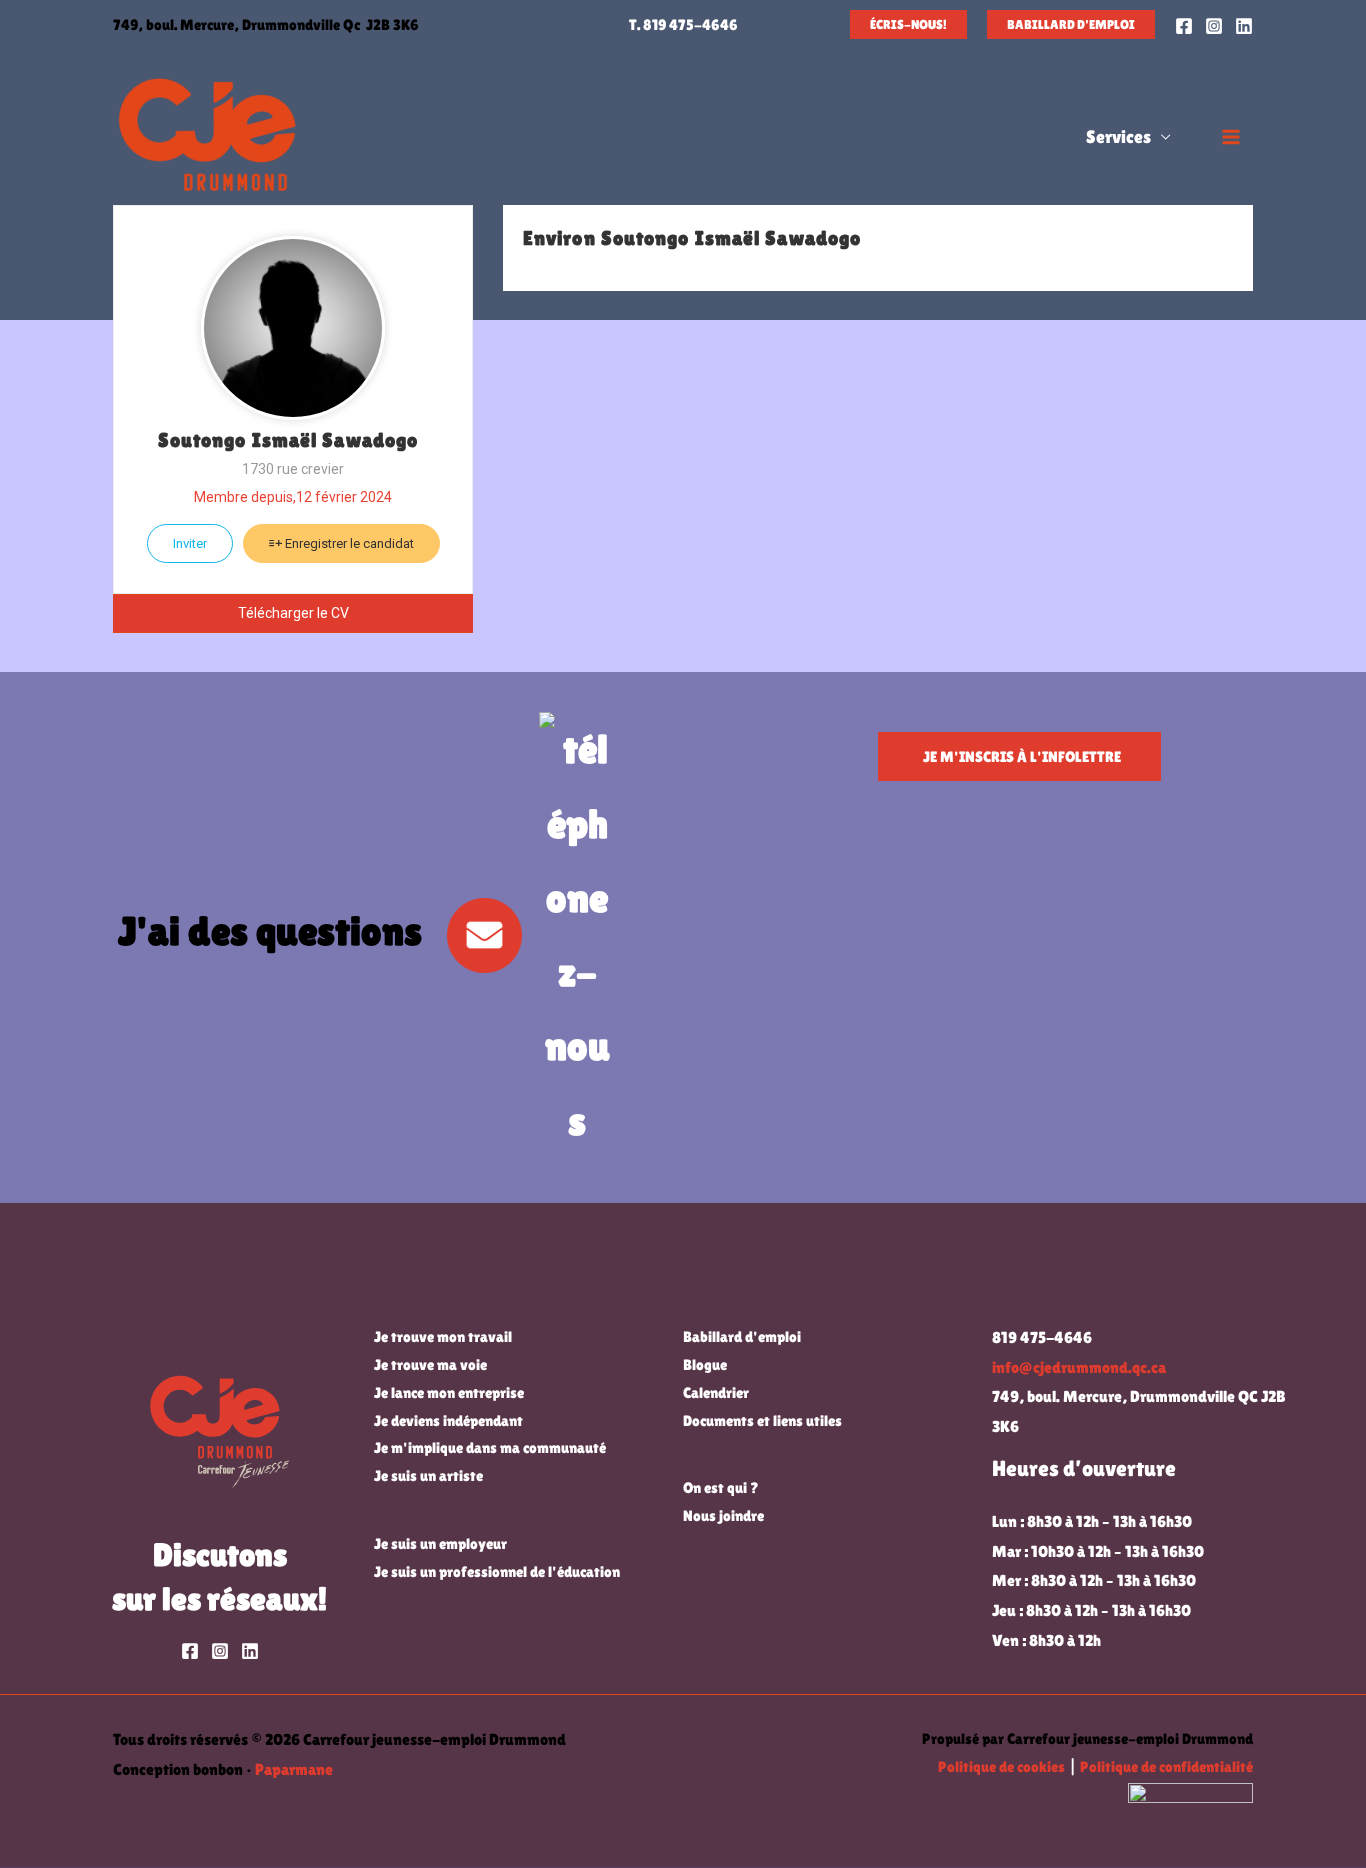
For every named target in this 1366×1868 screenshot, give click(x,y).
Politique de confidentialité (1166, 1766)
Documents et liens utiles (762, 1420)
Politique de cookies (1001, 1766)
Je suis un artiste (428, 1475)
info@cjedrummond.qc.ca (1079, 1367)
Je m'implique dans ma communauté (490, 1447)
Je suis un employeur (440, 1543)
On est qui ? (721, 1487)
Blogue (705, 1364)
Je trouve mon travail (443, 1336)
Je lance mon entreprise (449, 1392)
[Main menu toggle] (1231, 137)
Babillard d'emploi (742, 1336)
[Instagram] (1214, 26)
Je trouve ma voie (430, 1364)
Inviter (190, 543)
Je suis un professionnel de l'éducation (497, 1571)
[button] (908, 24)
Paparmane (294, 1769)
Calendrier (716, 1392)
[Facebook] (1184, 26)
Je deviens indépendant (448, 1420)
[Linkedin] (1244, 26)
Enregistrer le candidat (348, 543)
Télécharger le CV (293, 613)
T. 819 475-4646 (683, 24)
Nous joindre (723, 1515)
